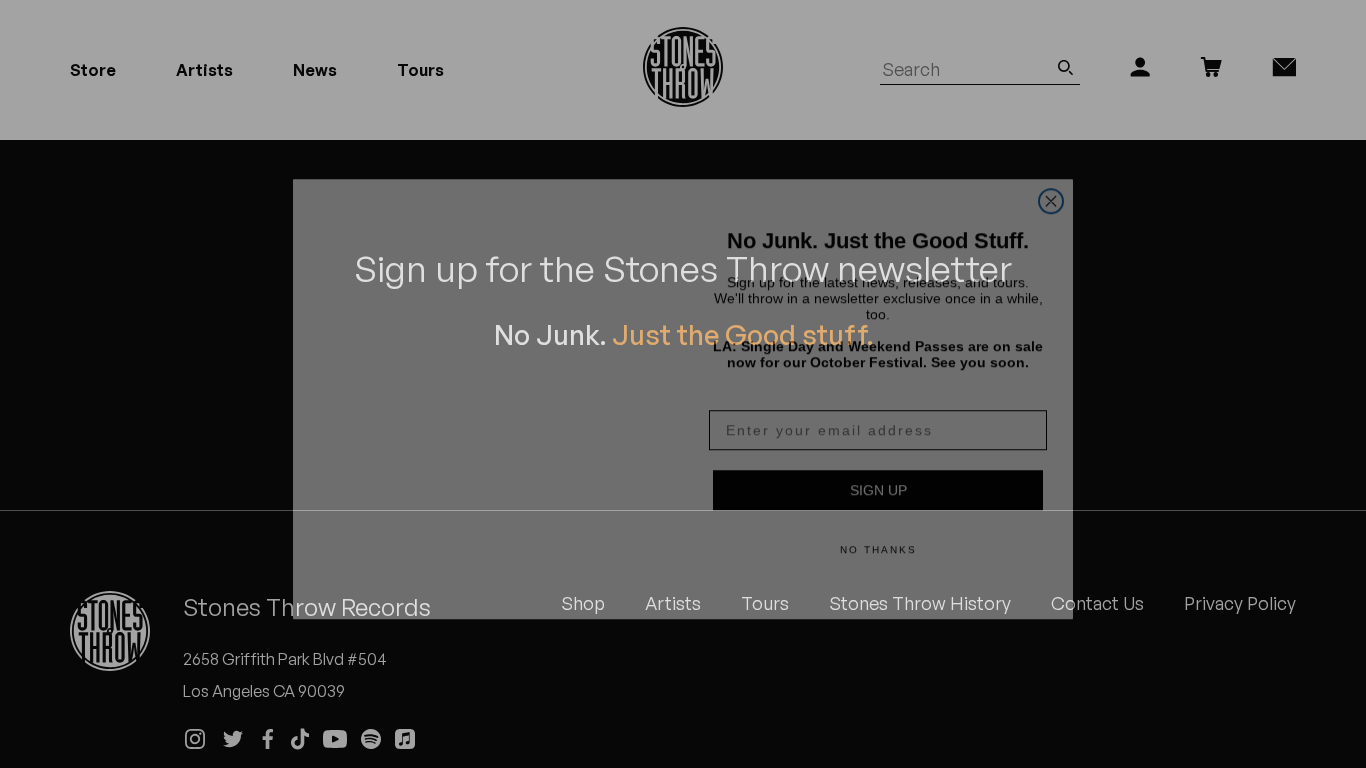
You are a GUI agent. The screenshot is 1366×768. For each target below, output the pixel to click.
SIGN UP (878, 475)
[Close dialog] (1051, 162)
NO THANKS (878, 534)
